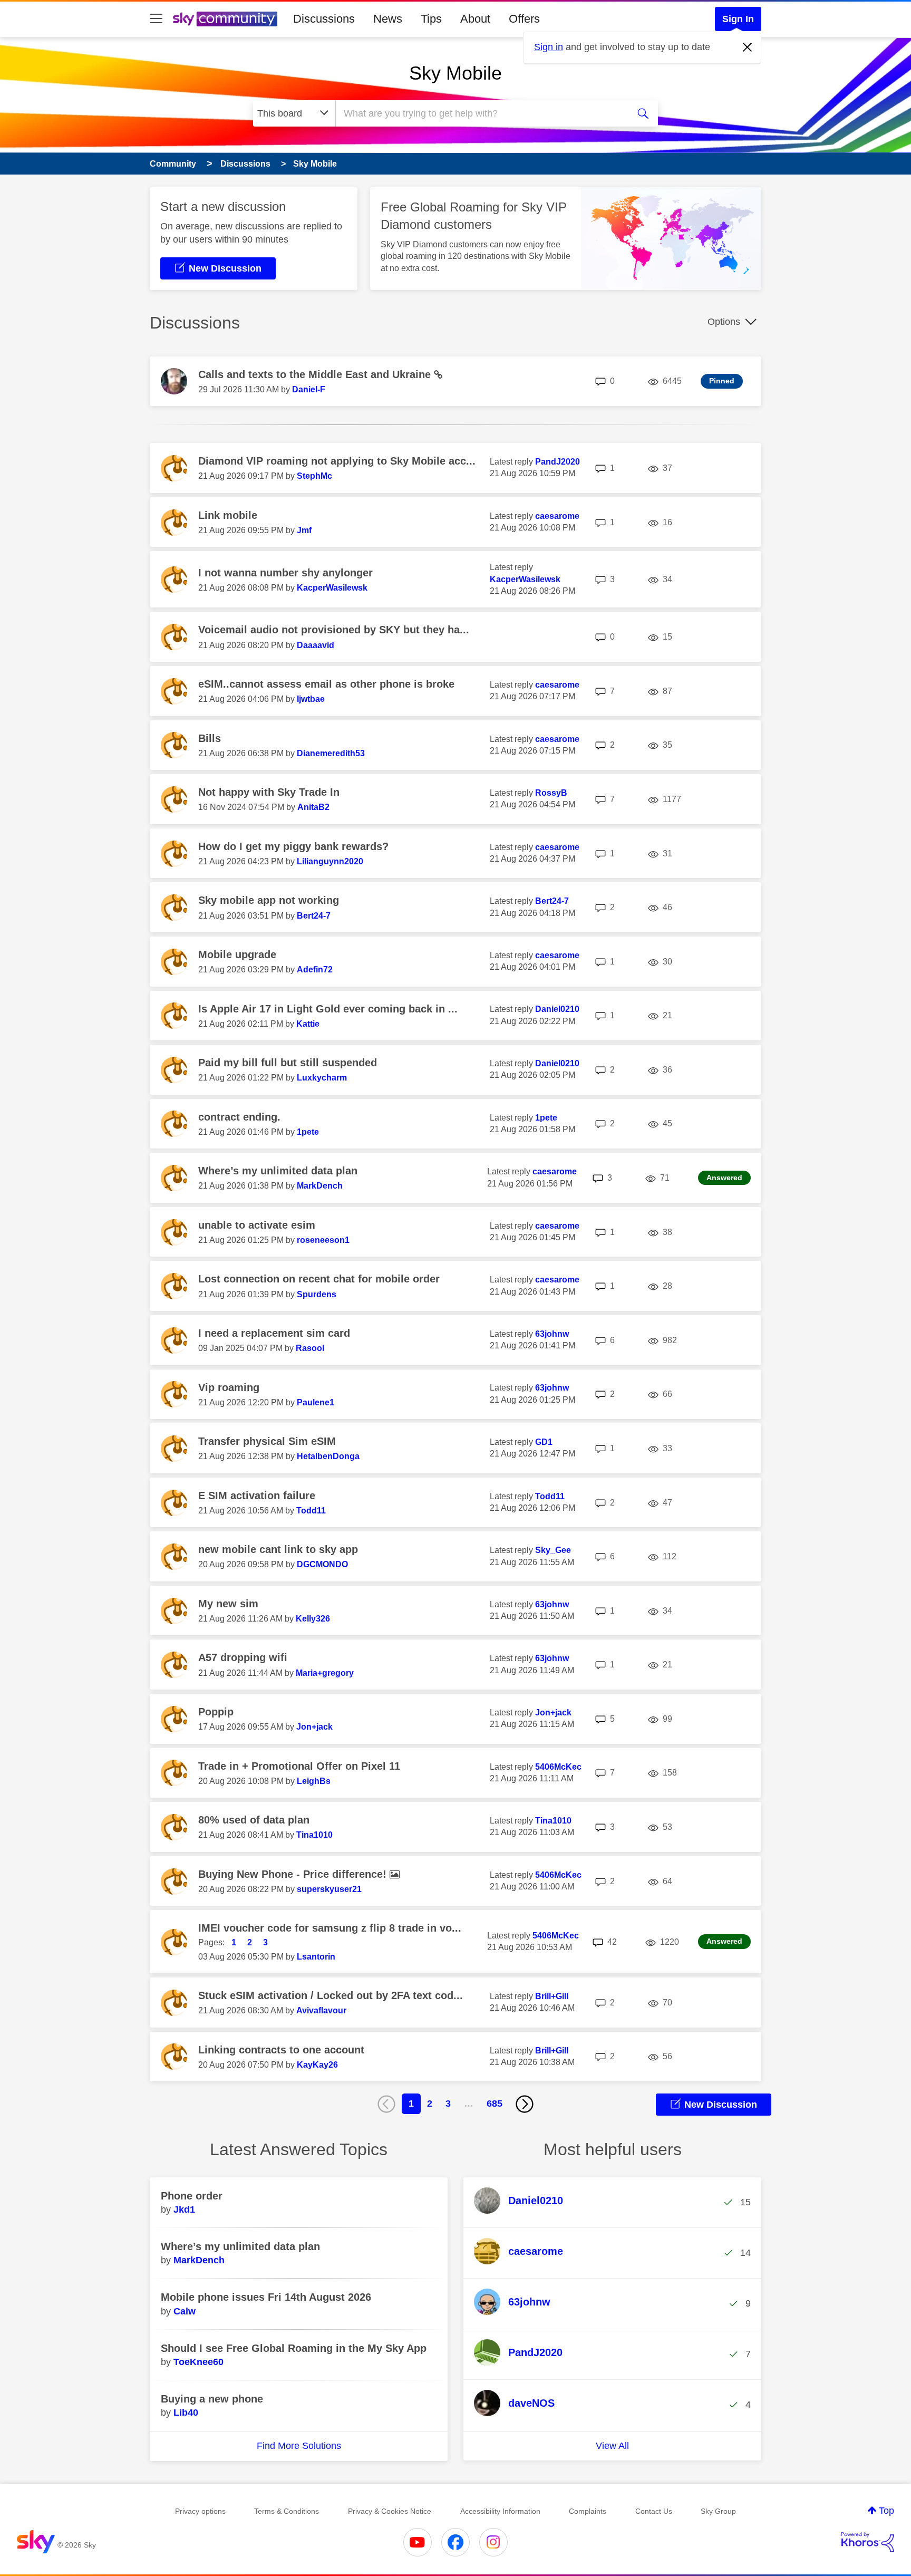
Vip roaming (229, 1387)
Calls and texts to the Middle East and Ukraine (316, 374)
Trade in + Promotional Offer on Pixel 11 (299, 1766)
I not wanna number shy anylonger (285, 573)
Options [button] (724, 322)
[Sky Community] (225, 19)
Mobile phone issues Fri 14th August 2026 (266, 2297)
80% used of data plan (254, 1820)
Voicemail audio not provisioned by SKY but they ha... (334, 630)
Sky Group (718, 2511)
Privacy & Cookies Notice (390, 2511)
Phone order (192, 2196)
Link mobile (228, 515)
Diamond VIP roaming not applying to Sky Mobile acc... (337, 461)
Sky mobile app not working (269, 900)
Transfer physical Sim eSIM (267, 1441)
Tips (431, 19)
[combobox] (481, 113)
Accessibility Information (500, 2511)
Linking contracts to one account (281, 2050)
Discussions (324, 19)
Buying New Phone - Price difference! (294, 1874)
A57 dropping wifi (243, 1657)
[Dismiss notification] (748, 47)
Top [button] (886, 2511)
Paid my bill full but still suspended (288, 1063)
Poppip (216, 1712)
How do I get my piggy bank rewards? (293, 846)
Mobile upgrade (237, 954)
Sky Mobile (455, 73)
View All (612, 2446)
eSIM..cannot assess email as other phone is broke (326, 684)
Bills (210, 738)
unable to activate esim (257, 1225)
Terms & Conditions (287, 2511)
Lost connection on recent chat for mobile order (319, 1279)
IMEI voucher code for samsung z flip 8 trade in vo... (330, 1928)
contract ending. (239, 1117)
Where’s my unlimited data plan (278, 1171)
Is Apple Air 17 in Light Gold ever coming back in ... (328, 1009)
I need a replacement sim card (274, 1333)
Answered (724, 1178)
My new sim (228, 1604)
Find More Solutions (299, 2446)
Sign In (738, 19)
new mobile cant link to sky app (278, 1549)
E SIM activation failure (257, 1496)
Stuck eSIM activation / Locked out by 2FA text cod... (331, 1995)
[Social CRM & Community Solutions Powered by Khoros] (868, 2542)
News (388, 19)
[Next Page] (525, 2104)
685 (495, 2104)
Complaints (588, 2511)
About (475, 19)
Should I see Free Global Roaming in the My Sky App (294, 2348)
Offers (524, 19)
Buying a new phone (212, 2399)
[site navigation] (156, 19)
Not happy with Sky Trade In (269, 792)
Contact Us (654, 2511)
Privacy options (200, 2511)
